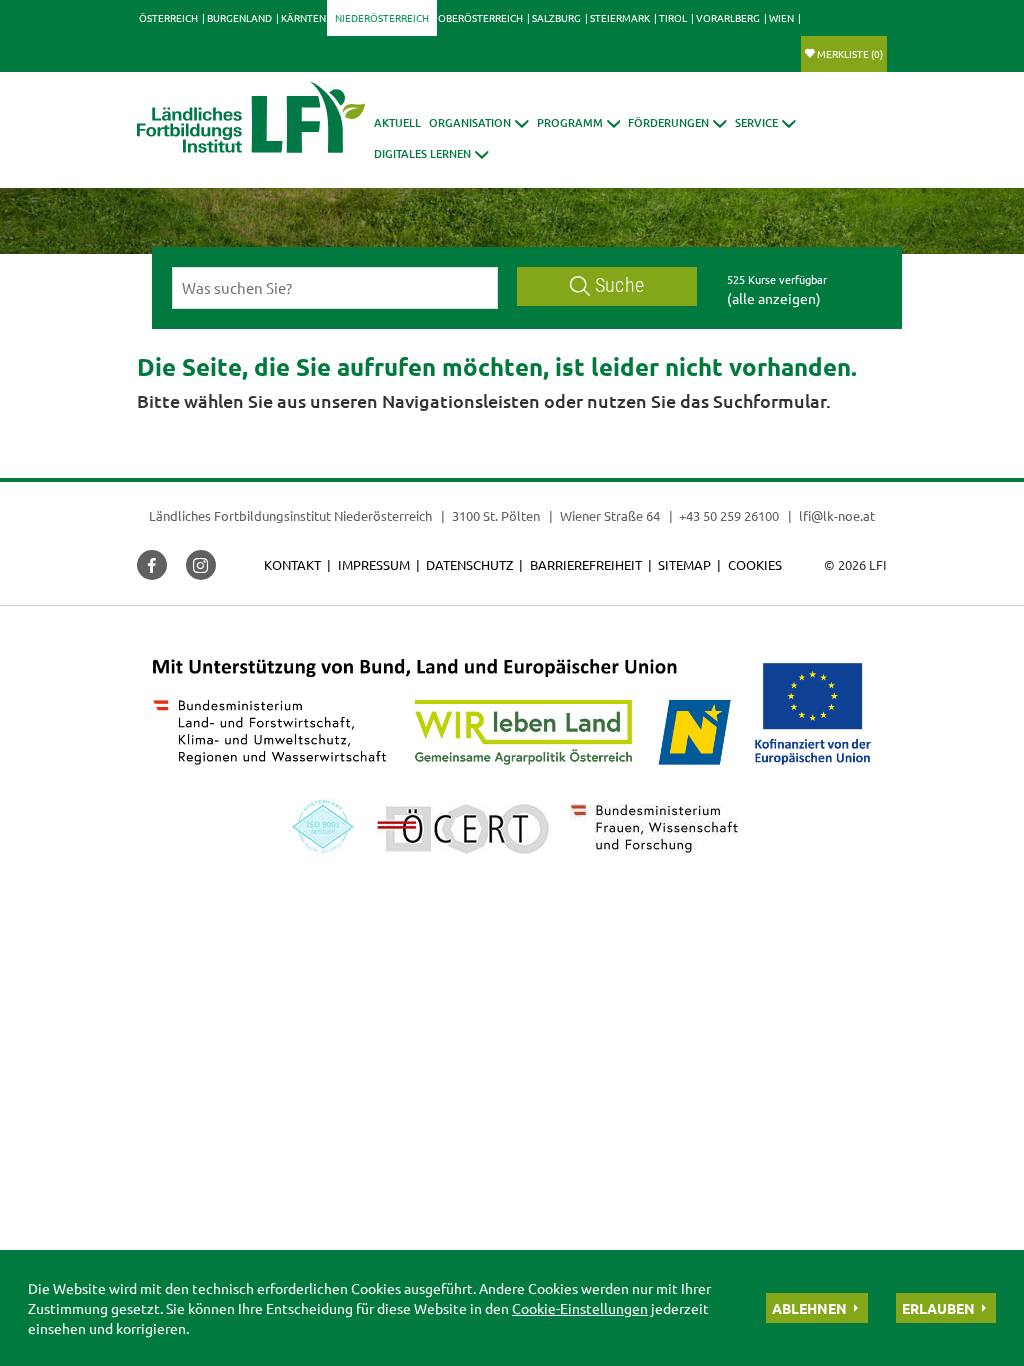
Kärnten (303, 17)
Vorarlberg (728, 17)
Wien (781, 17)
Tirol (673, 17)
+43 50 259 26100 (729, 515)
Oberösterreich (480, 17)
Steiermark (620, 17)
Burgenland (239, 17)
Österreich (168, 17)
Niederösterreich (382, 17)
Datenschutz (469, 564)
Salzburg (556, 17)
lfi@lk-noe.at (837, 515)
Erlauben (938, 1308)
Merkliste (850, 53)
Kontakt (292, 564)
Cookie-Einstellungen (580, 1308)
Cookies (755, 564)
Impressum (374, 564)
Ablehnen (809, 1308)
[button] (479, 122)
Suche (619, 285)
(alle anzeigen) (774, 298)
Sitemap (684, 564)
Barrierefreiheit (586, 564)
